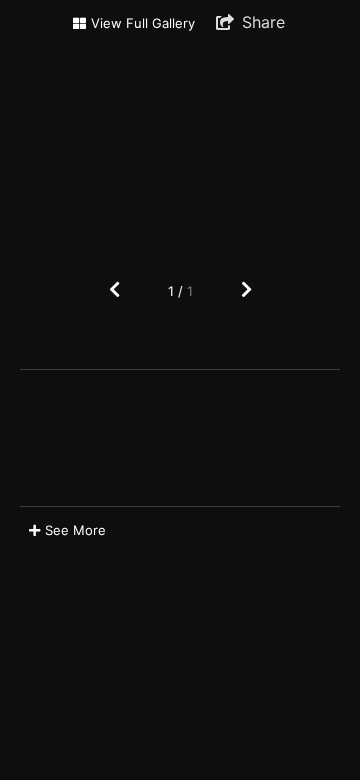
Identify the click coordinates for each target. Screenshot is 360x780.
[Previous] (114, 290)
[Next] (246, 290)
